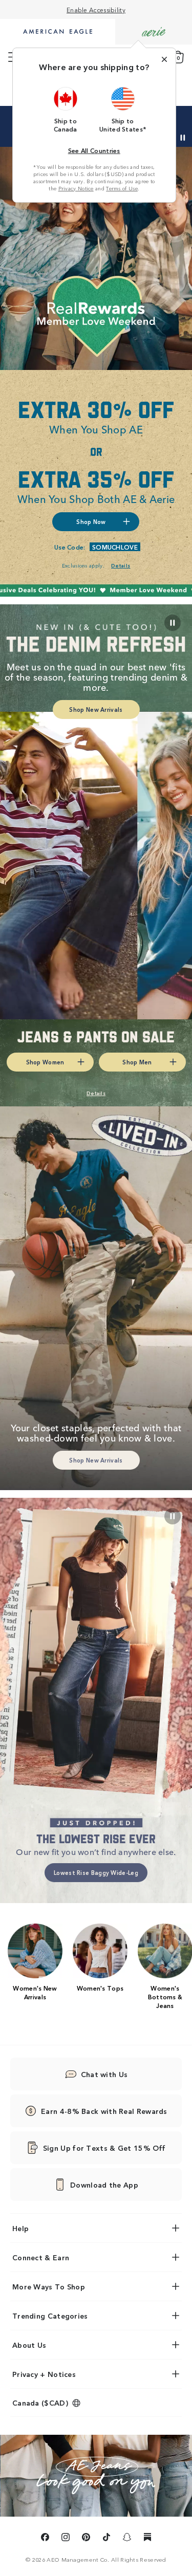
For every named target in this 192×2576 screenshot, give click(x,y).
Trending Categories (50, 2316)
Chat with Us (104, 2074)
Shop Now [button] (91, 521)
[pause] (173, 1516)
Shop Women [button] (45, 1062)
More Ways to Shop (49, 2286)
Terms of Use (122, 188)
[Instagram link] (66, 2539)
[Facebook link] (45, 2539)
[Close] (164, 59)
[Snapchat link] (127, 2539)
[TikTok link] (106, 2539)
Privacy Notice (76, 188)
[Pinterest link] (86, 2539)
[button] (66, 110)
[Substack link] (147, 2539)
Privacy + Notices (44, 2374)
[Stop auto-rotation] (183, 138)
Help (20, 2228)
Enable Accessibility (96, 9)
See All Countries (94, 150)
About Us (29, 2345)
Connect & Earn (41, 2257)
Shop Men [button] (137, 1062)
